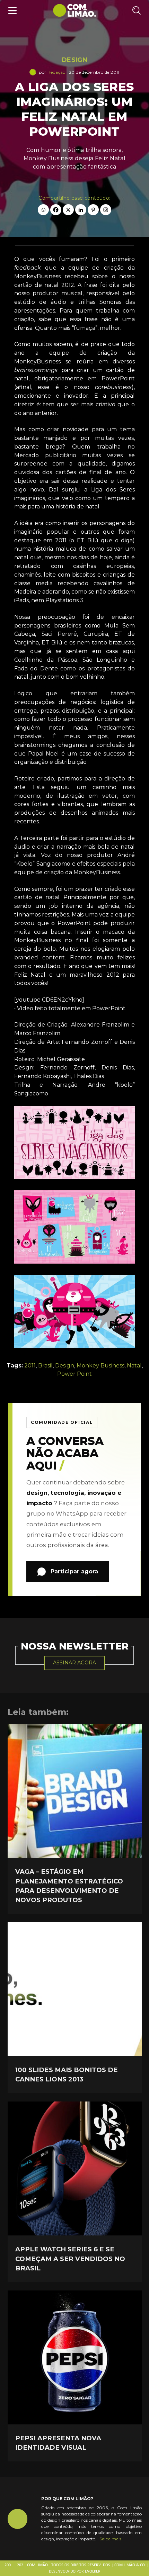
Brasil (45, 1366)
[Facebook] (56, 210)
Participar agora (74, 1571)
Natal (134, 1366)
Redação (56, 72)
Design (74, 60)
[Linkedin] (81, 210)
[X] (68, 210)
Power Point (74, 1374)
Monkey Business (100, 1366)
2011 (30, 1366)
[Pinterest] (93, 210)
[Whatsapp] (43, 210)
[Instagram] (106, 210)
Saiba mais (110, 2539)
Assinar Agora (74, 1663)
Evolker (93, 2572)
